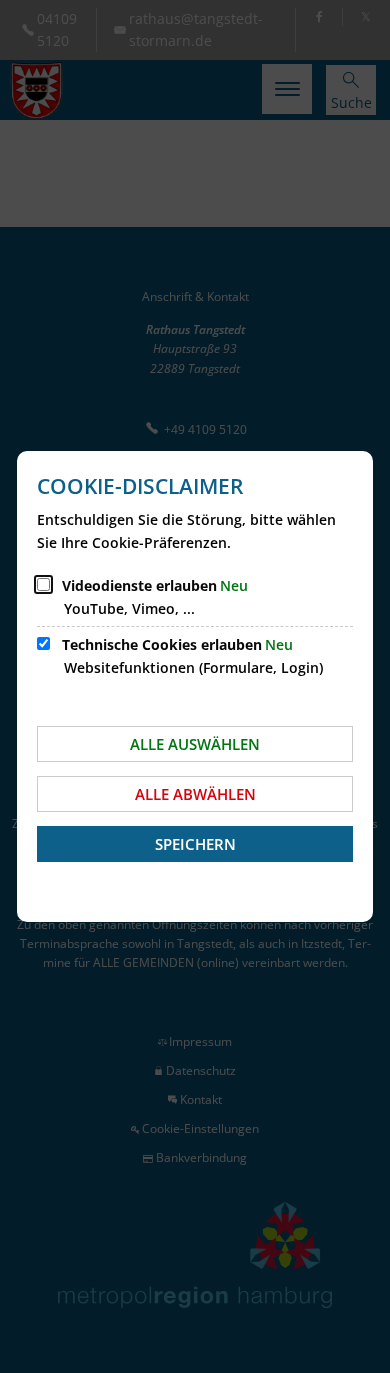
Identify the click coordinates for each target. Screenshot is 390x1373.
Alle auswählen (195, 744)
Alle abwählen (195, 794)
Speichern (195, 844)
